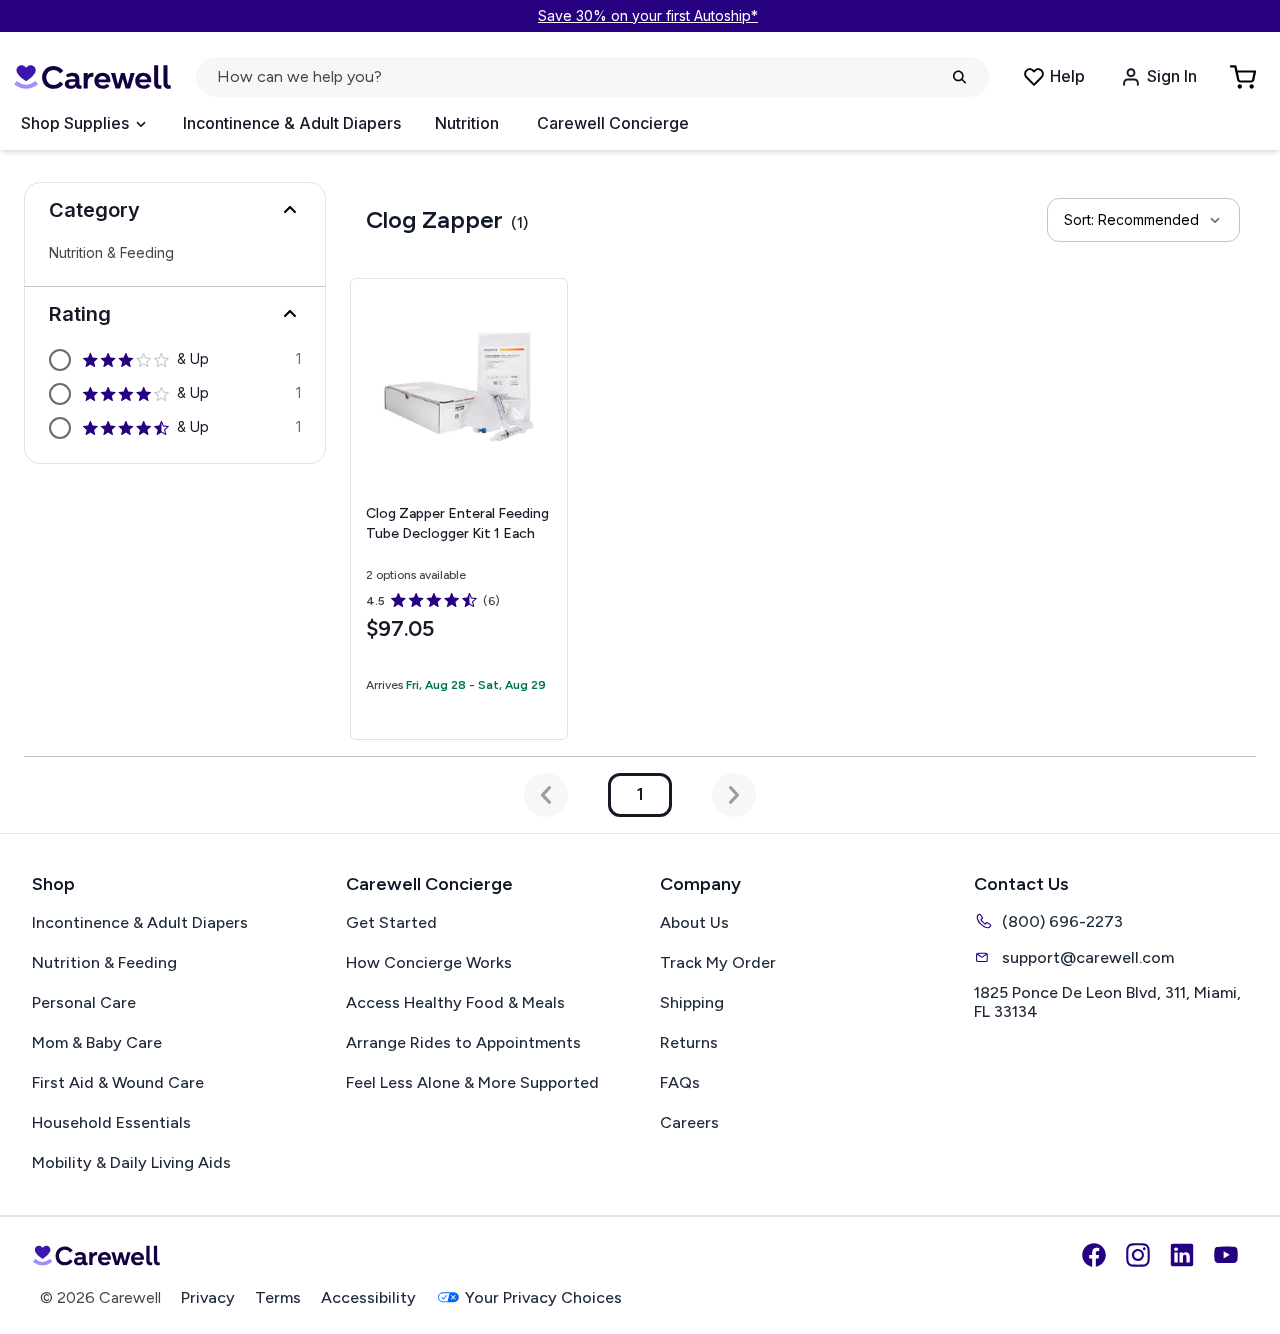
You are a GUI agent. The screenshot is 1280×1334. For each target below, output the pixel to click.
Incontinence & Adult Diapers (292, 123)
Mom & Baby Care (97, 1042)
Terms (278, 1297)
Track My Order (718, 962)
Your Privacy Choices (543, 1297)
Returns (689, 1042)
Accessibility (368, 1297)
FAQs (680, 1082)
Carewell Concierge (613, 123)
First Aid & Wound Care (118, 1082)
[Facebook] (1094, 1255)
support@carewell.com (1088, 957)
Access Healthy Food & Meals (455, 1002)
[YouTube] (1226, 1255)
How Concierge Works (429, 962)
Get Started (391, 922)
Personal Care (84, 1002)
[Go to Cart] (1245, 77)
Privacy (208, 1297)
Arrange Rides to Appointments (463, 1042)
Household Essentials (111, 1122)
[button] (175, 210)
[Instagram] (1138, 1255)
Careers (689, 1122)
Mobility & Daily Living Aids (131, 1162)
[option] (175, 360)
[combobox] (1143, 220)
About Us (694, 922)
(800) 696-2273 (1062, 921)
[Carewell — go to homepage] (92, 77)
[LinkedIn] (1182, 1255)
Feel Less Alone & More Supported (472, 1082)
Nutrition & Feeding (111, 253)
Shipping (692, 1002)
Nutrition (467, 123)
